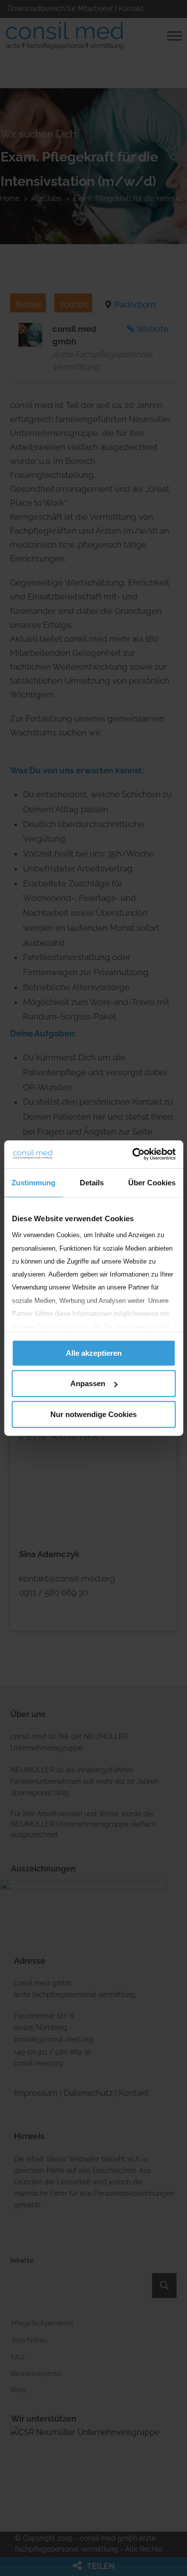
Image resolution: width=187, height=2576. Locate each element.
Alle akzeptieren (94, 1353)
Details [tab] (92, 1182)
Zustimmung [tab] (33, 1182)
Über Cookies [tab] (152, 1182)
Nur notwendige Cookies (93, 1414)
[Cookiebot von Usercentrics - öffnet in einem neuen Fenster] (133, 1154)
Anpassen (88, 1383)
